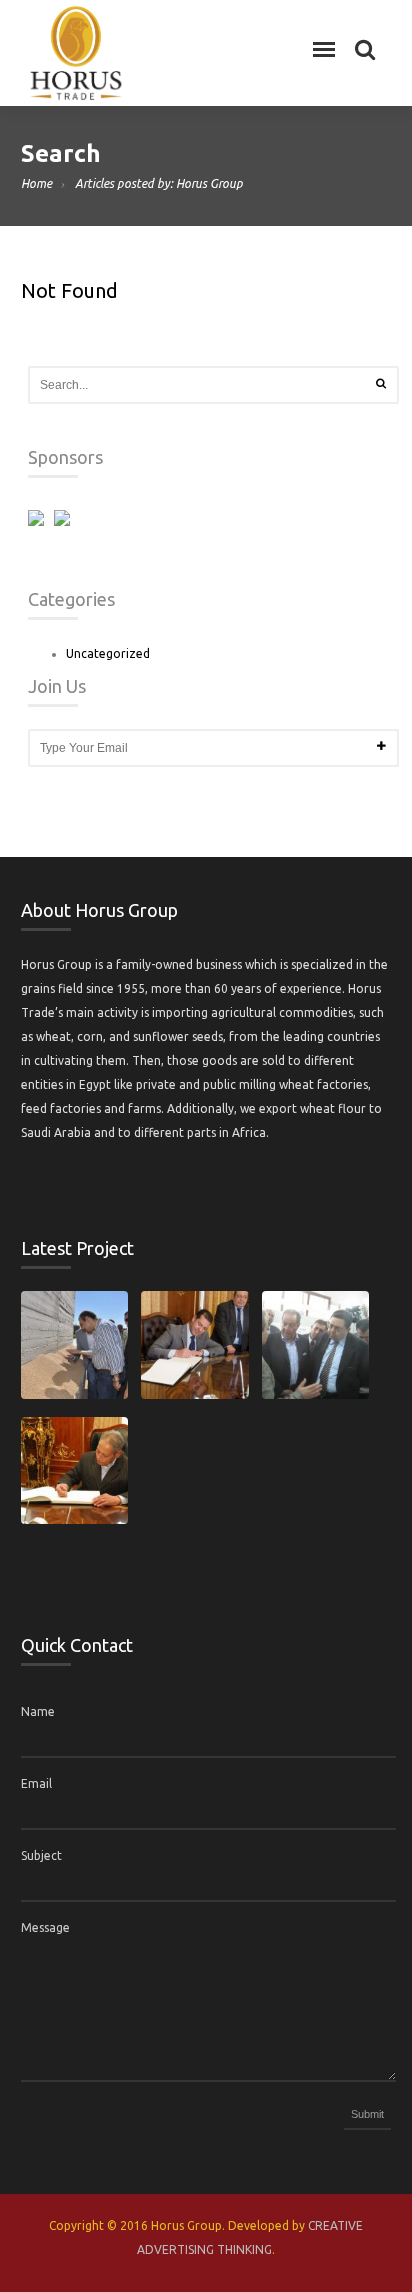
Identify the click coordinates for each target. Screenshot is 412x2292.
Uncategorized (108, 653)
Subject (41, 1855)
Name (38, 1711)
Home (36, 183)
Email (36, 1783)
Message (45, 1927)
